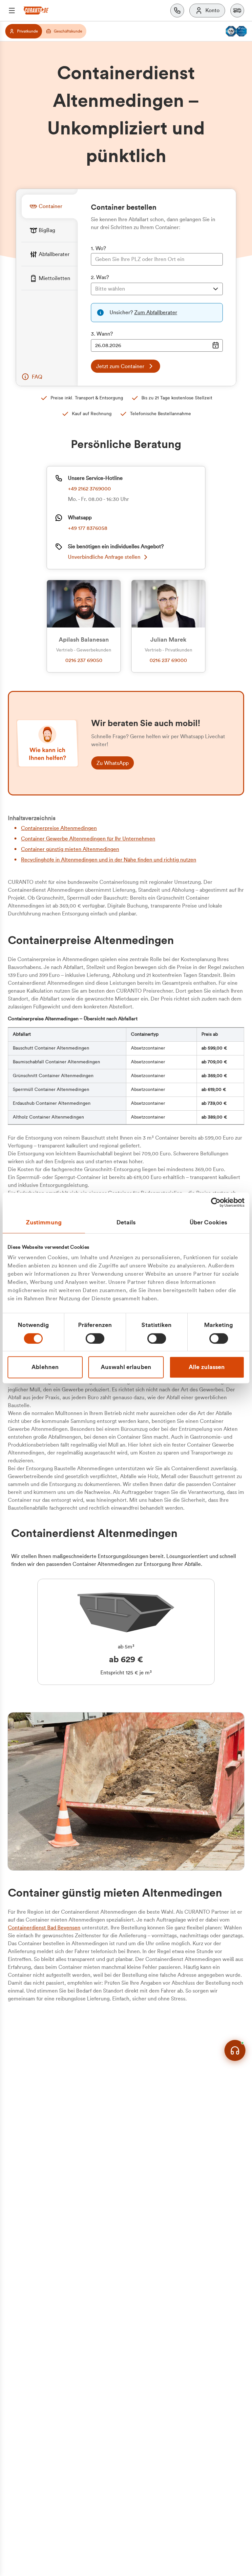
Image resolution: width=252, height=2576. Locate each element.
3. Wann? (102, 334)
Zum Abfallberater (156, 313)
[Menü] (12, 11)
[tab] (50, 206)
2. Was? (100, 277)
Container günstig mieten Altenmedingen (70, 849)
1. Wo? (98, 248)
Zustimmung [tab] (44, 1222)
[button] (237, 11)
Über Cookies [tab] (208, 1222)
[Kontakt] (177, 11)
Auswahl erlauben (126, 1367)
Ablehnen (45, 1367)
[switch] (95, 1338)
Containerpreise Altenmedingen (59, 828)
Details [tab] (126, 1222)
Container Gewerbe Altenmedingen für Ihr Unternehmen (88, 839)
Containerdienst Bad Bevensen (44, 1928)
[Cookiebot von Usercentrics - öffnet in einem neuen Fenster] (216, 1202)
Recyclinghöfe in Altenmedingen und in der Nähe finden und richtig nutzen (109, 860)
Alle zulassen (207, 1367)
